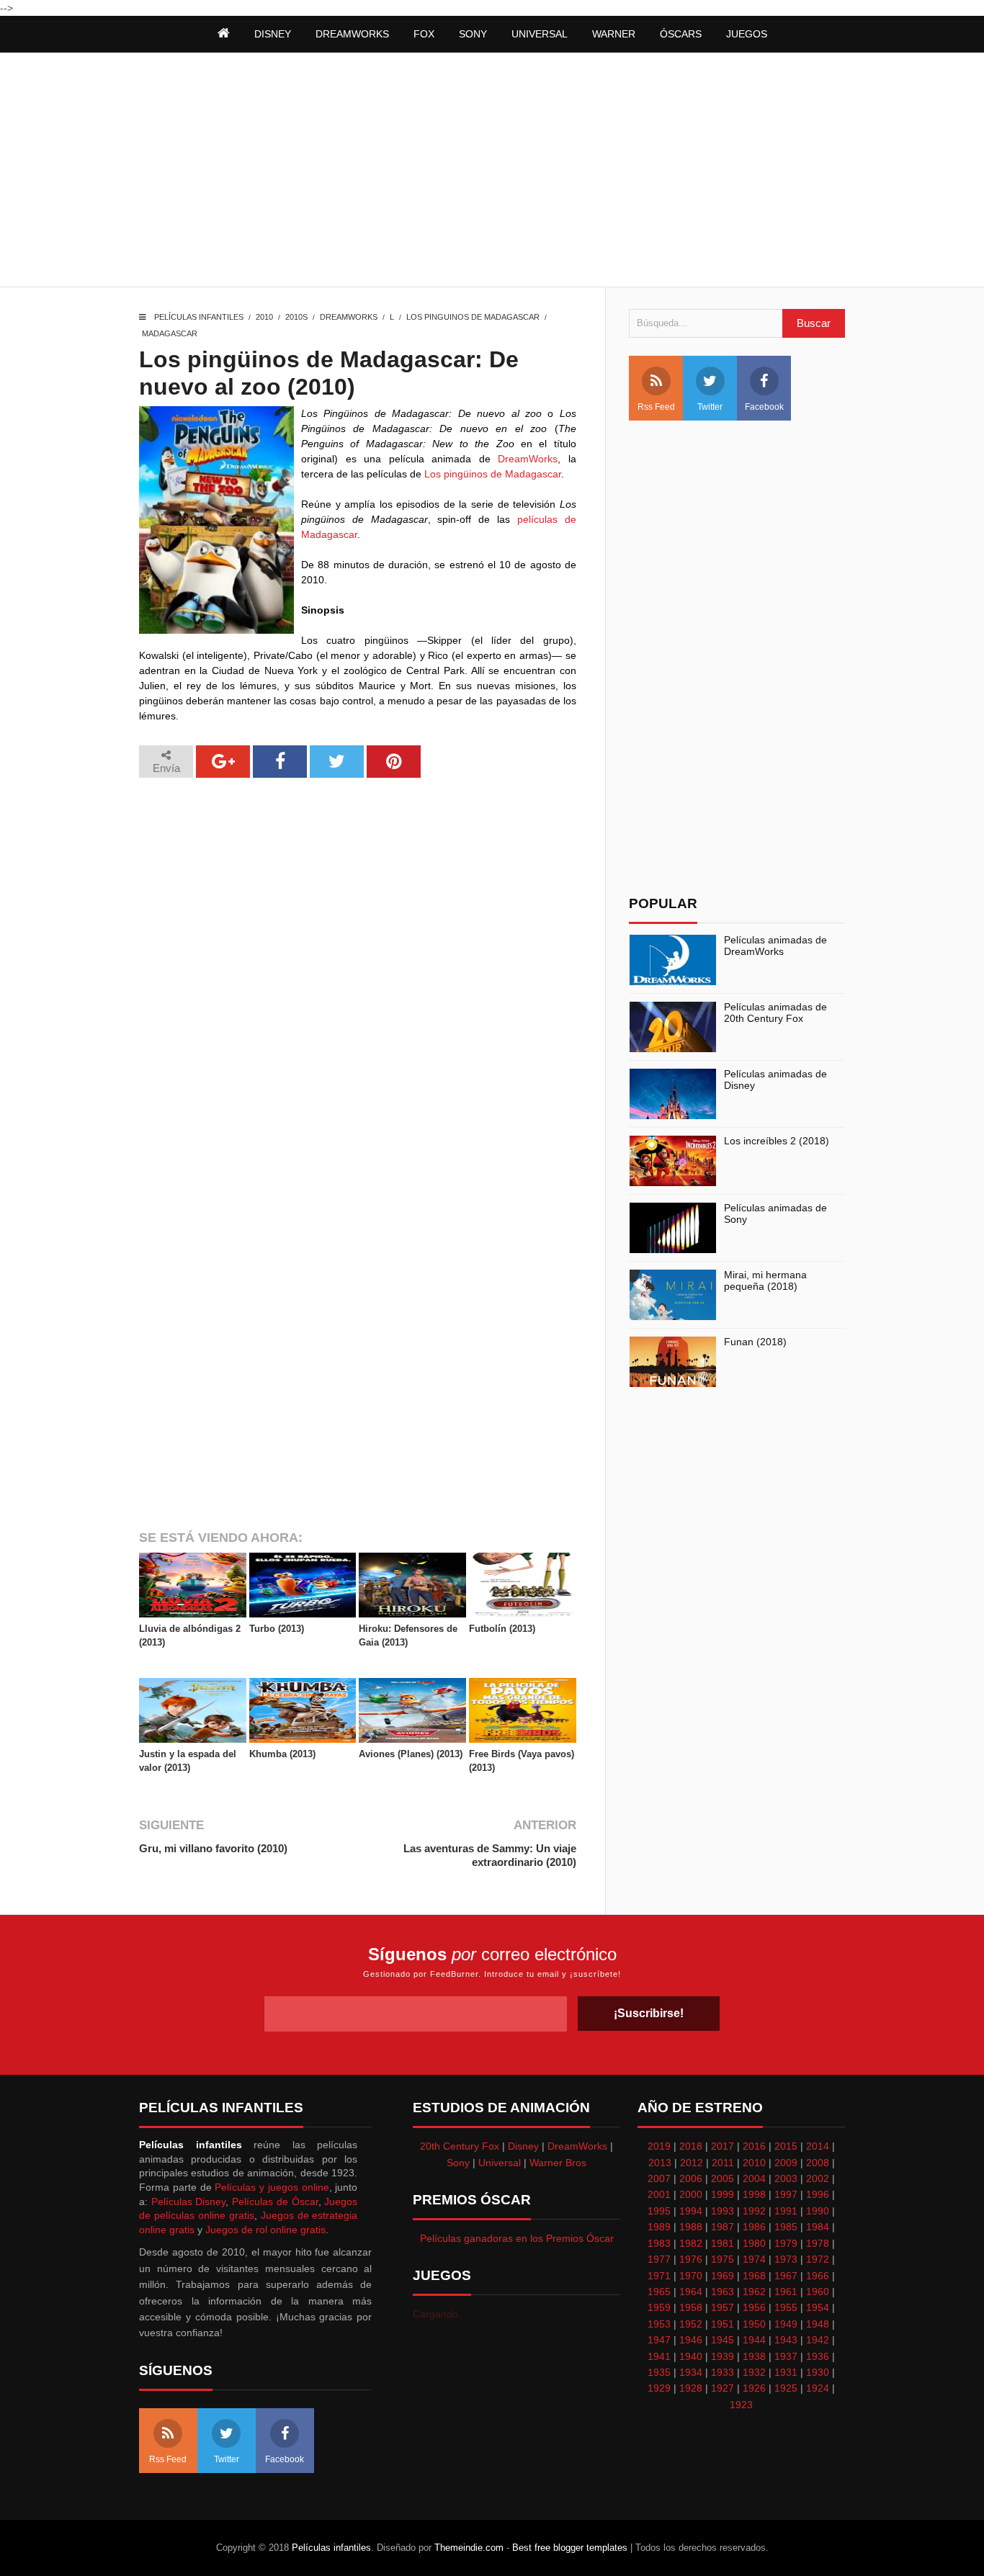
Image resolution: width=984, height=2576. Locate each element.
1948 (818, 2324)
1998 (754, 2194)
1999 (723, 2194)
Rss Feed (656, 407)
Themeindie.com (469, 2548)
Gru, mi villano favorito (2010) (213, 1848)
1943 (786, 2340)
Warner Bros (558, 2163)
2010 (264, 317)
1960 (818, 2292)
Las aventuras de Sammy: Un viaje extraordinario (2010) (489, 1855)
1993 (723, 2211)
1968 (754, 2276)
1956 (754, 2307)
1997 (786, 2194)
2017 (723, 2146)
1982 (691, 2243)
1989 (659, 2227)
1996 (818, 2194)
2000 (691, 2194)
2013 (660, 2163)
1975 (723, 2259)
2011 (723, 2163)
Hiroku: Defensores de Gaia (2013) (408, 1635)
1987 (723, 2227)
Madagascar (170, 333)
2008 (818, 2163)
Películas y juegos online (272, 2187)
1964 (691, 2292)
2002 (818, 2178)
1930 (818, 2372)
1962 (754, 2292)
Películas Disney (189, 2202)
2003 (786, 2178)
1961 (786, 2292)
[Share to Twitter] (337, 762)
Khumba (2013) (282, 1754)
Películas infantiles (199, 317)
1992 (754, 2211)
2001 (659, 2194)
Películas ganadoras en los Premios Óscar (517, 2238)
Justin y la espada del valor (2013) (188, 1760)
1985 (786, 2227)
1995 (659, 2211)
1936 (818, 2356)
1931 (786, 2372)
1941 (659, 2356)
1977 (659, 2259)
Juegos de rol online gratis (265, 2230)
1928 (691, 2388)
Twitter (710, 407)
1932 (754, 2372)
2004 (754, 2178)
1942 (818, 2340)
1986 (754, 2227)
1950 (754, 2324)
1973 (786, 2259)
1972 (818, 2259)
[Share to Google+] (223, 762)
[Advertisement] (492, 171)
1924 (818, 2388)
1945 (723, 2340)
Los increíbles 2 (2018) (777, 1141)
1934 (691, 2372)
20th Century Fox (460, 2146)
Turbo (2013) (277, 1629)
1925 (786, 2388)
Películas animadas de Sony (775, 1214)
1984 (818, 2227)
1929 (659, 2388)
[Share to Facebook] (280, 762)
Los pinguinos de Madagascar (473, 317)
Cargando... (440, 2314)
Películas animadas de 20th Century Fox (775, 1013)
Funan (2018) (755, 1342)
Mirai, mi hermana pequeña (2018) (765, 1281)
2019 (659, 2146)
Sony (458, 2163)
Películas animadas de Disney (775, 1080)
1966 (818, 2276)
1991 (786, 2211)
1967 (786, 2276)
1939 (723, 2356)
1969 (723, 2276)
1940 (691, 2356)
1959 (659, 2307)
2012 (692, 2163)
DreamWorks (349, 317)
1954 (818, 2307)
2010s (296, 317)
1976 (691, 2259)
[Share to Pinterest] (394, 762)
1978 (818, 2243)
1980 (754, 2243)
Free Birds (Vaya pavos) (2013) (522, 1760)
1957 (723, 2307)
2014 (818, 2146)
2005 (723, 2178)
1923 (741, 2405)
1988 (691, 2227)
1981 (723, 2243)
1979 (786, 2243)
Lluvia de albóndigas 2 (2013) (190, 1635)
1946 (691, 2340)
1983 (659, 2243)
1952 (691, 2324)
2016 (754, 2146)
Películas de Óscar (275, 2202)
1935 (659, 2372)
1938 (754, 2356)
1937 (786, 2356)
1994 (691, 2211)
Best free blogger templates (570, 2548)
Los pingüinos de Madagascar (493, 474)
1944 (754, 2340)
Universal (500, 2163)
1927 (723, 2388)
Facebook (764, 407)
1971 (659, 2276)
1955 (786, 2307)
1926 (754, 2388)
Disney (523, 2146)
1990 (818, 2211)
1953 (659, 2324)
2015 (786, 2146)
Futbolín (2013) (502, 1629)
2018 (691, 2146)
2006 (691, 2178)
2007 (659, 2178)
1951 (723, 2324)
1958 (691, 2307)
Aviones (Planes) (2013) (411, 1754)
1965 (659, 2292)
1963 (723, 2292)
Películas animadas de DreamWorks (775, 946)
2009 (786, 2163)
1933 (723, 2372)
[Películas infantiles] (224, 34)
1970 (691, 2276)
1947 (659, 2340)
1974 (754, 2259)
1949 (786, 2324)
